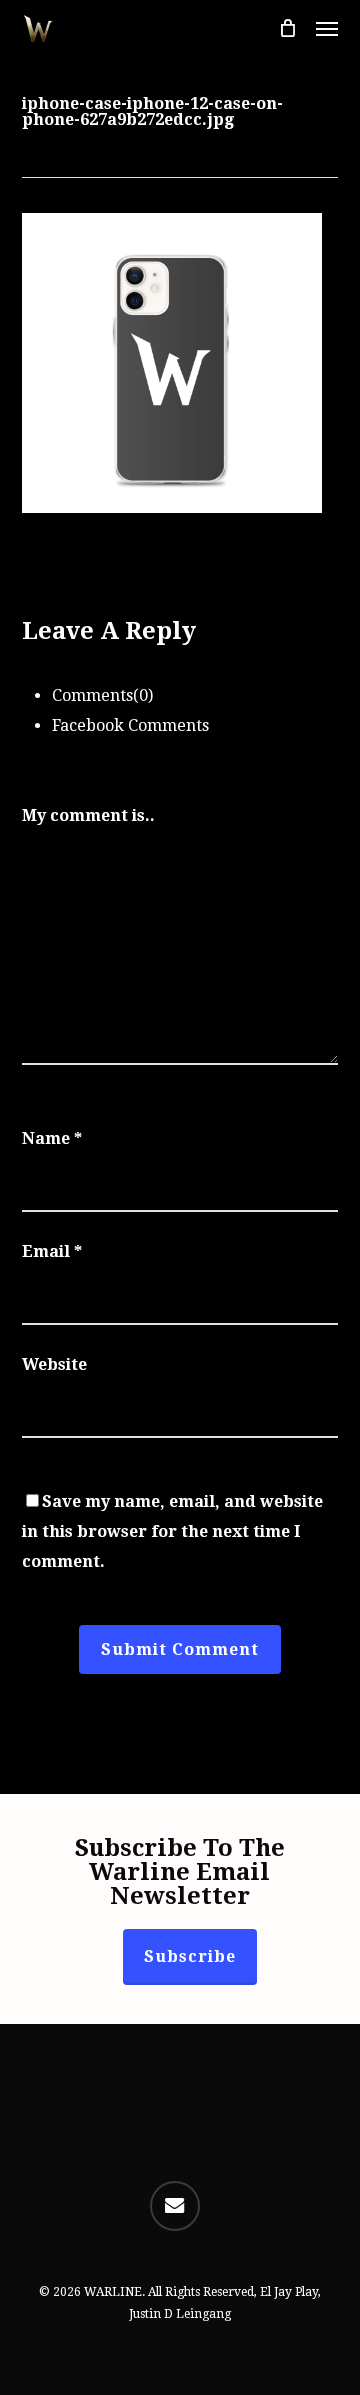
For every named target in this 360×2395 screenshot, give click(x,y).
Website (54, 1364)
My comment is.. (88, 815)
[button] (327, 28)
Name (52, 1138)
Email (52, 1251)
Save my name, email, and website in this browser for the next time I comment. (172, 1531)
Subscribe (190, 1956)
